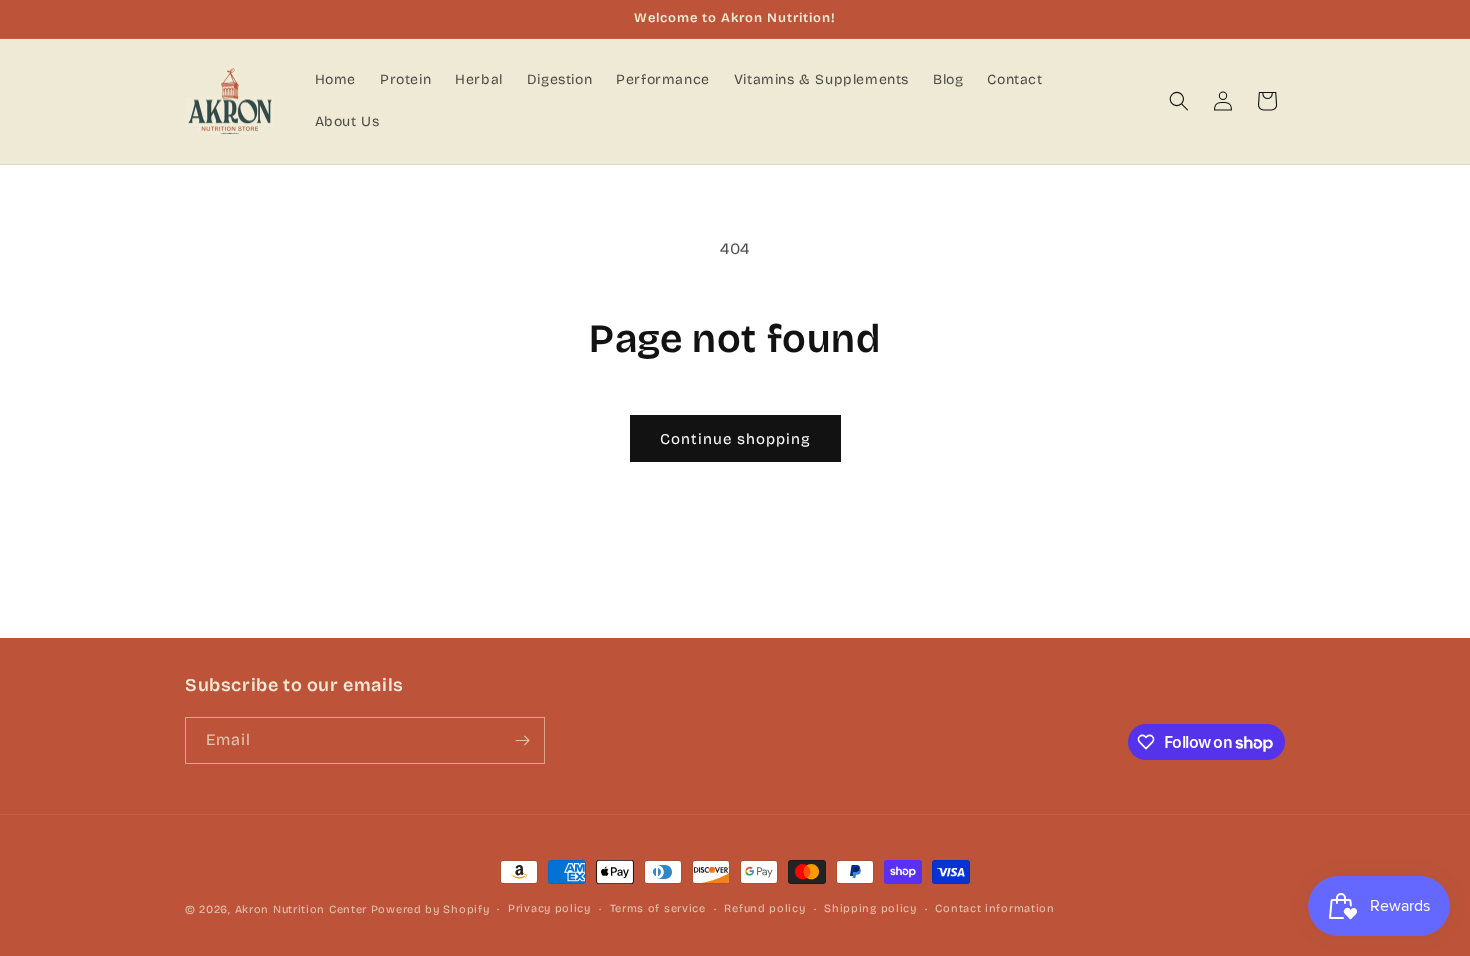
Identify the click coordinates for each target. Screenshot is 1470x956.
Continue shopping (735, 439)
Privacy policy (549, 908)
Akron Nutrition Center (301, 909)
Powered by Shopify (430, 909)
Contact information (994, 908)
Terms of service (658, 908)
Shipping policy (870, 908)
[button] (1179, 101)
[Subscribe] (522, 740)
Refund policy (764, 908)
